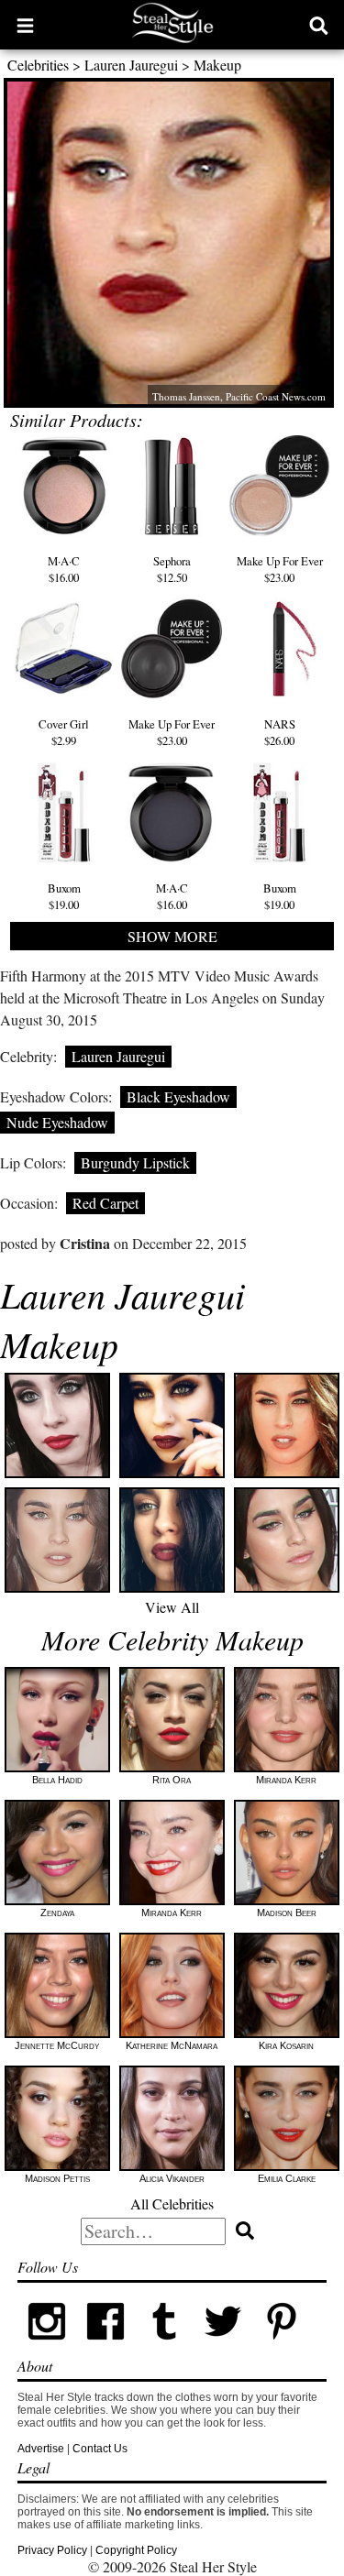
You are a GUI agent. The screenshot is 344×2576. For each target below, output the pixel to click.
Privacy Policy (52, 2550)
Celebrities (38, 65)
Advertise (41, 2449)
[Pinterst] (282, 2347)
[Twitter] (223, 2347)
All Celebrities (172, 2203)
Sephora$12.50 (172, 569)
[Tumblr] (164, 2347)
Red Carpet (105, 1203)
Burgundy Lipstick (135, 1162)
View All (172, 1607)
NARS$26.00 (280, 732)
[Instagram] (47, 2347)
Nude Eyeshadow (57, 1122)
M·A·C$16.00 (64, 569)
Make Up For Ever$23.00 (280, 569)
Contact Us (100, 2449)
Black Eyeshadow (178, 1096)
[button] (25, 25)
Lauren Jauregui (131, 65)
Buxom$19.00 (64, 896)
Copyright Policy (136, 2550)
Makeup (217, 65)
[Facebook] (105, 2347)
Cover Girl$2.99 (64, 732)
